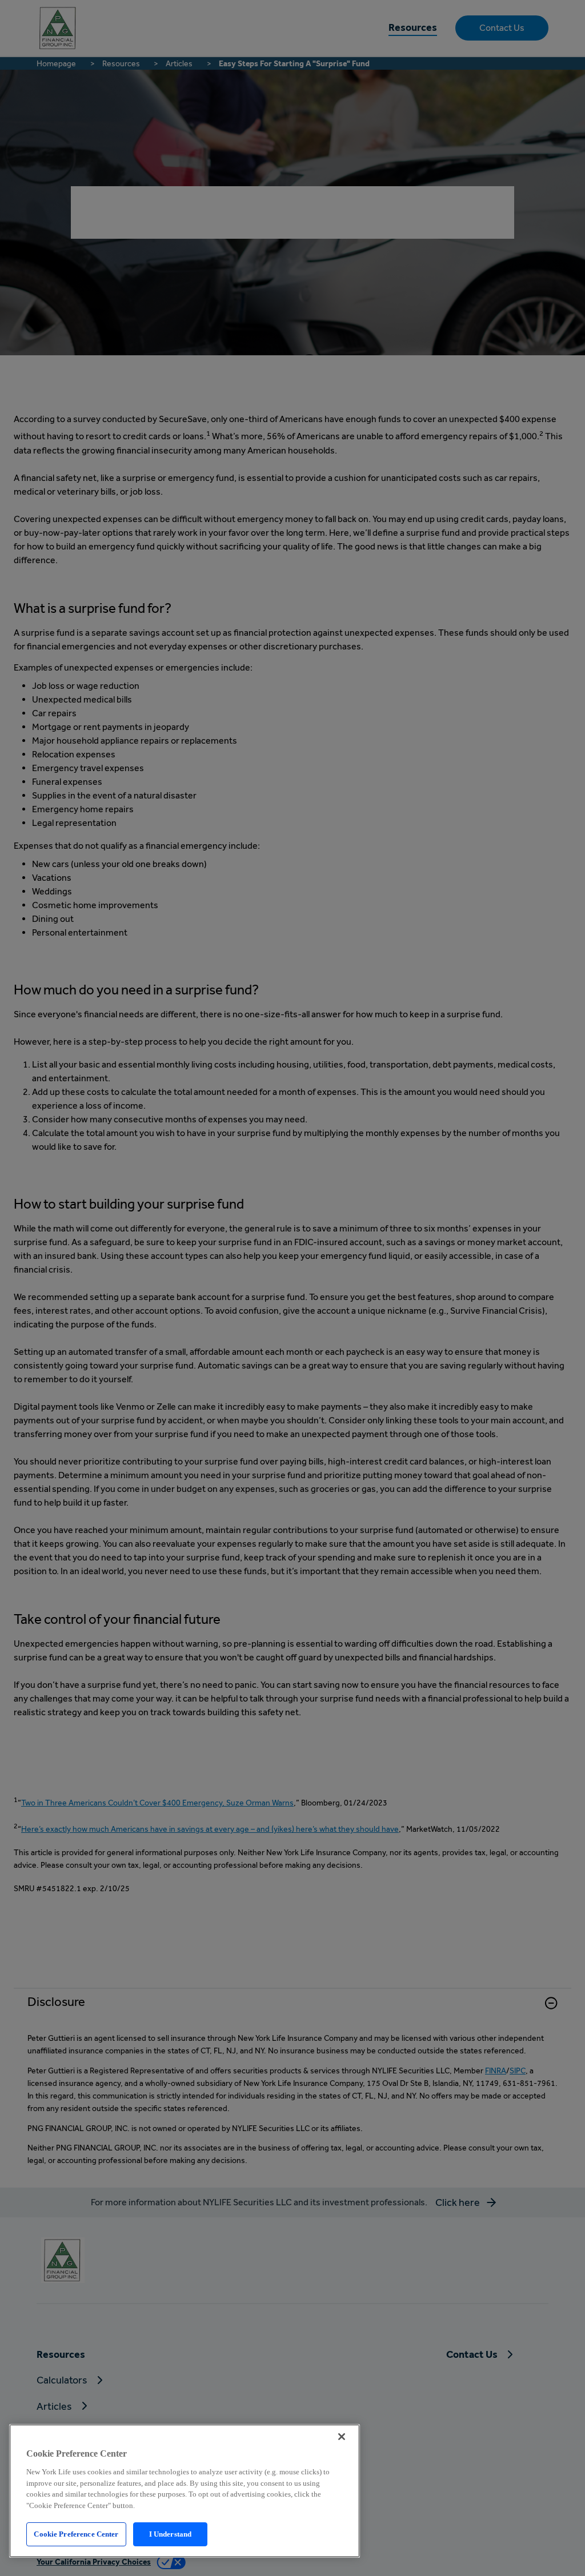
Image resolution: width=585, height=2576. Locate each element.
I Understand (171, 2534)
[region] (185, 2491)
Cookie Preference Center (76, 2534)
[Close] (342, 2437)
